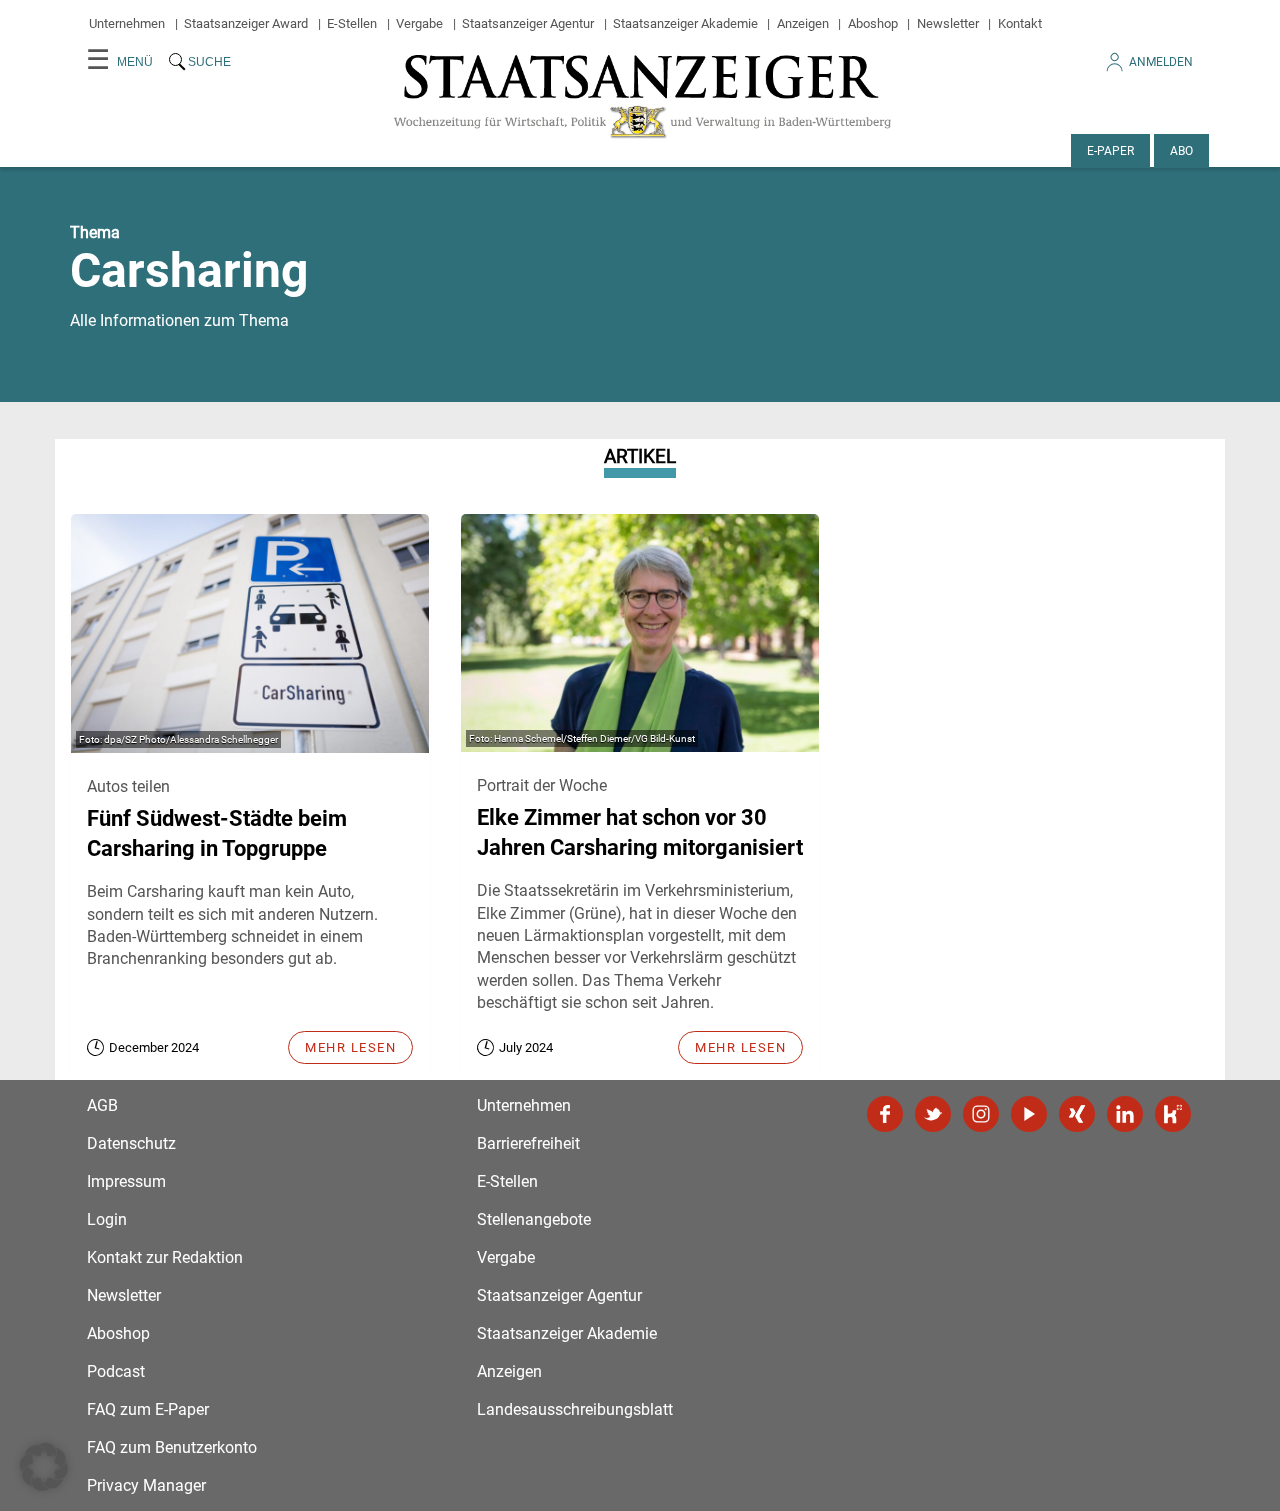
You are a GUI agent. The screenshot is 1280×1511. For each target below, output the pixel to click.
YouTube (1029, 1114)
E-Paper (1110, 151)
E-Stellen (352, 23)
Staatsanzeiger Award (246, 23)
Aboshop (873, 23)
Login (107, 1219)
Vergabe (419, 23)
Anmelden (1161, 62)
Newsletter (948, 23)
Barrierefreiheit (528, 1143)
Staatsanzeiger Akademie (685, 23)
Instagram (981, 1114)
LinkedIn (1125, 1114)
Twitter (933, 1114)
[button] (44, 1467)
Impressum (126, 1181)
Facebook (885, 1114)
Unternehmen (127, 23)
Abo (1181, 151)
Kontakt (1020, 23)
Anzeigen (803, 23)
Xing (1077, 1114)
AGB (102, 1105)
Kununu (1173, 1114)
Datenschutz (131, 1143)
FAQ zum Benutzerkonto (172, 1447)
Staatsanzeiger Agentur (528, 23)
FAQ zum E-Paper (148, 1409)
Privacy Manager (146, 1485)
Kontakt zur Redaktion (165, 1257)
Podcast (116, 1371)
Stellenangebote (534, 1219)
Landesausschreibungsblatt (575, 1409)
